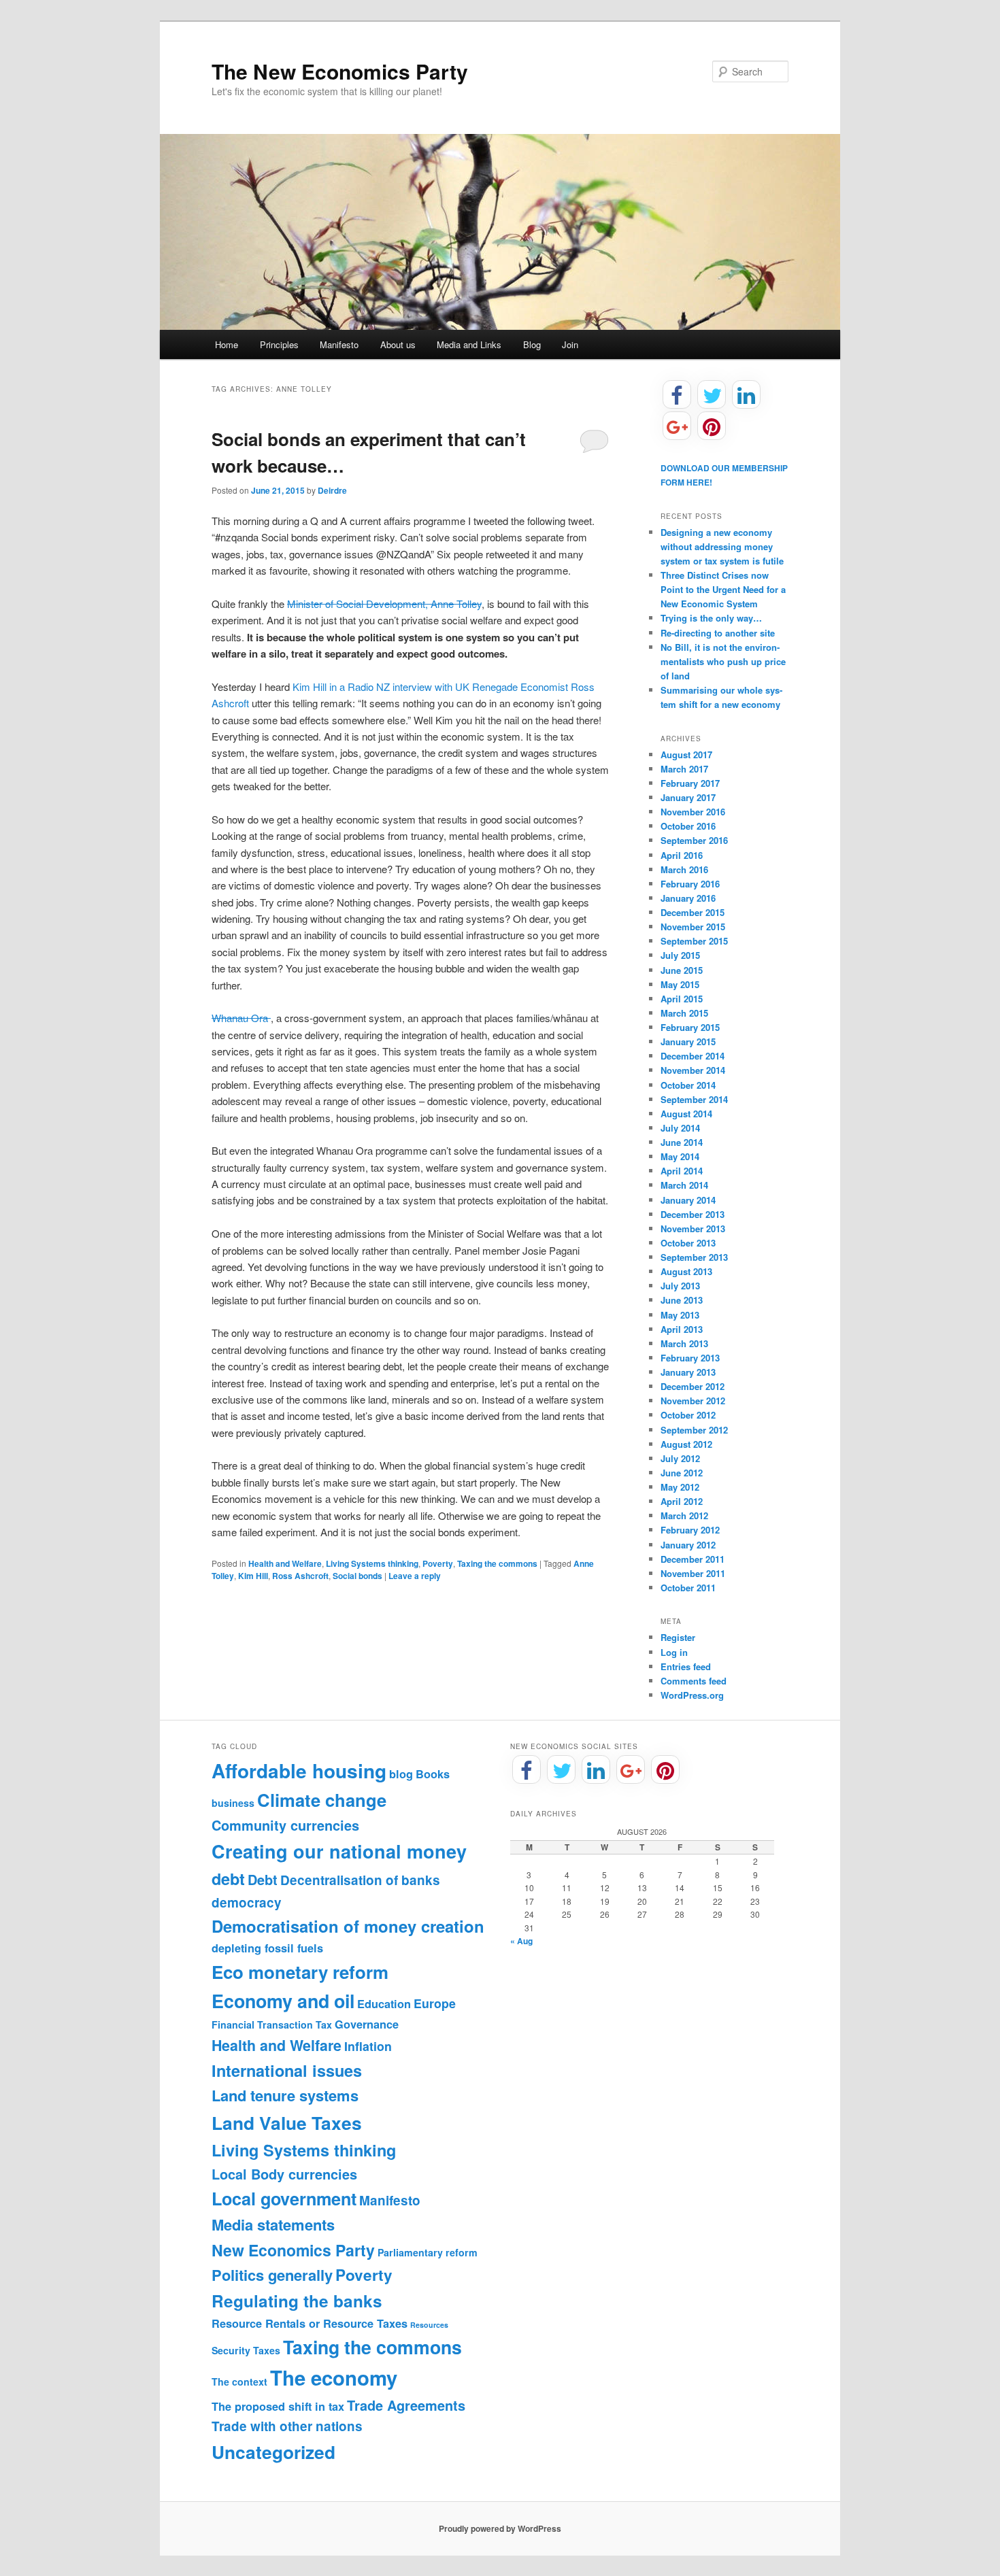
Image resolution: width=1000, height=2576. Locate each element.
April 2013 (682, 1329)
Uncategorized (273, 2452)
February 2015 (690, 1027)
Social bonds (357, 1576)
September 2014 (694, 1099)
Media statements (273, 2224)
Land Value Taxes (287, 2122)
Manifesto (339, 344)
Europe (435, 2003)
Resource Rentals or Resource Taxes (310, 2323)
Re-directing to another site (718, 633)
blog (401, 1774)
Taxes (267, 2350)
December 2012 (693, 1386)
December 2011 (693, 1559)
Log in (674, 1652)
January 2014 (688, 1200)
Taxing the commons (497, 1563)
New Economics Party (293, 2250)
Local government (284, 2199)
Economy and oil (283, 2001)
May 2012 (680, 1487)
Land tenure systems (285, 2095)
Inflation (368, 2046)
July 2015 (680, 955)
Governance (367, 2024)
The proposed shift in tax (278, 2406)
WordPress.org (692, 1695)
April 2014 (682, 1171)
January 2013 (688, 1372)
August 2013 (686, 1271)
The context (239, 2382)
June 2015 (682, 970)
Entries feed (686, 1666)
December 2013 (693, 1214)
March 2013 (684, 1343)
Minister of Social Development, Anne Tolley (384, 604)
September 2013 (694, 1257)
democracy (247, 1902)
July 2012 (680, 1458)
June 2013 (682, 1300)
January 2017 (688, 797)
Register (678, 1637)
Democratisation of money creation (348, 1926)
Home (227, 344)
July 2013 (680, 1286)
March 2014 (684, 1185)
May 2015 (680, 984)
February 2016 (690, 884)
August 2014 (686, 1114)
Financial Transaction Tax (272, 2024)
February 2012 (690, 1530)
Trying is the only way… (711, 618)
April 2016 (682, 855)
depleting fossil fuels (267, 1948)
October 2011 (688, 1588)
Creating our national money (339, 1851)
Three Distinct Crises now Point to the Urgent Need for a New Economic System (723, 589)
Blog (532, 344)
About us (398, 344)
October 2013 (688, 1243)
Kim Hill (253, 1576)
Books (433, 1774)
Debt (263, 1880)
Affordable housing (299, 1770)
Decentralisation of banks (360, 1880)
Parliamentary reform (428, 2252)
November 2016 (693, 812)
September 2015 (694, 941)
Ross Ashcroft (300, 1576)
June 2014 (682, 1142)
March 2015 (684, 1013)
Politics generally (272, 2275)
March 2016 (684, 869)
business (233, 1803)
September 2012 (694, 1430)
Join (570, 344)
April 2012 (682, 1501)
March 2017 (684, 769)
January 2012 (688, 1545)
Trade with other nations (287, 2426)
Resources (429, 2325)
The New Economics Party (340, 71)
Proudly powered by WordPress (500, 2528)
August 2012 (686, 1444)
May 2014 (680, 1156)
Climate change (322, 1800)
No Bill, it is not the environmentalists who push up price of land (723, 661)
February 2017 (690, 783)
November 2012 (693, 1401)
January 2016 (688, 898)
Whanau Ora (241, 1018)
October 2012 (688, 1415)
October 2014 (688, 1085)
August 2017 (686, 755)
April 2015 (682, 999)
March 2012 (684, 1515)
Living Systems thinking (372, 1563)
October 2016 (688, 826)
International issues (287, 2070)
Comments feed (694, 1681)
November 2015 (693, 927)
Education (384, 2004)
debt (228, 1879)
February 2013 (690, 1358)
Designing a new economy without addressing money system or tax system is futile (722, 546)
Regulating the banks (297, 2301)
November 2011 (693, 1573)
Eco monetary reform (300, 1972)
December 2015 (693, 912)
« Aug (521, 1941)
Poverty (438, 1563)
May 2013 (680, 1315)
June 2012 (682, 1473)
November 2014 (693, 1070)
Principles (279, 344)
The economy (334, 2377)
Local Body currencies (284, 2174)
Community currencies (285, 1825)
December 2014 (693, 1056)
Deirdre (332, 490)
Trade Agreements (406, 2405)
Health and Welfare (285, 1563)
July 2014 (680, 1128)
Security (231, 2350)
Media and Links (469, 344)
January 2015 (688, 1041)
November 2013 (693, 1228)
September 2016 (694, 840)
